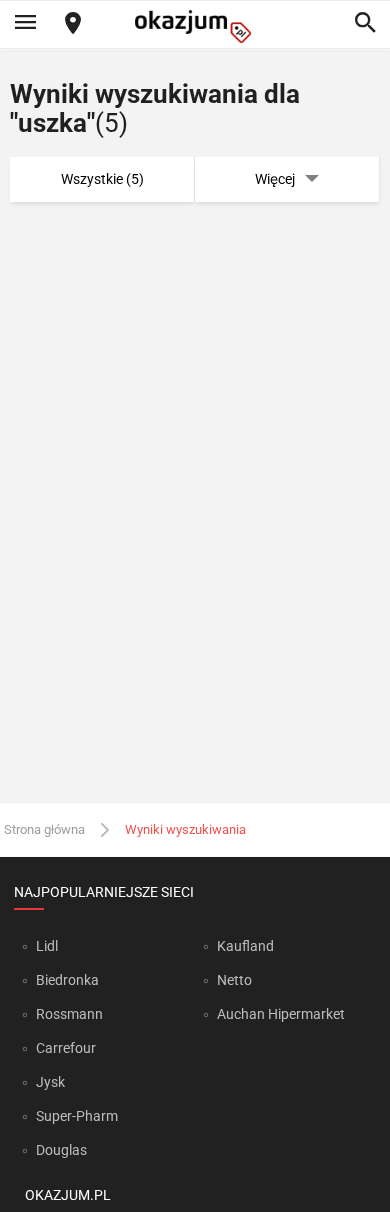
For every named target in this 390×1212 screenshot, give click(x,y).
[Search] (365, 24)
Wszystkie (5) (102, 179)
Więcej (275, 179)
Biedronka (67, 980)
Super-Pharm (77, 1116)
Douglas (61, 1150)
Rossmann (69, 1014)
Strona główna (44, 829)
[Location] (73, 24)
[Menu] (25, 24)
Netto (234, 980)
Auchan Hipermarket (281, 1014)
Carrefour (66, 1048)
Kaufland (245, 946)
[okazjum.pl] (195, 26)
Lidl (47, 946)
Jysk (50, 1082)
